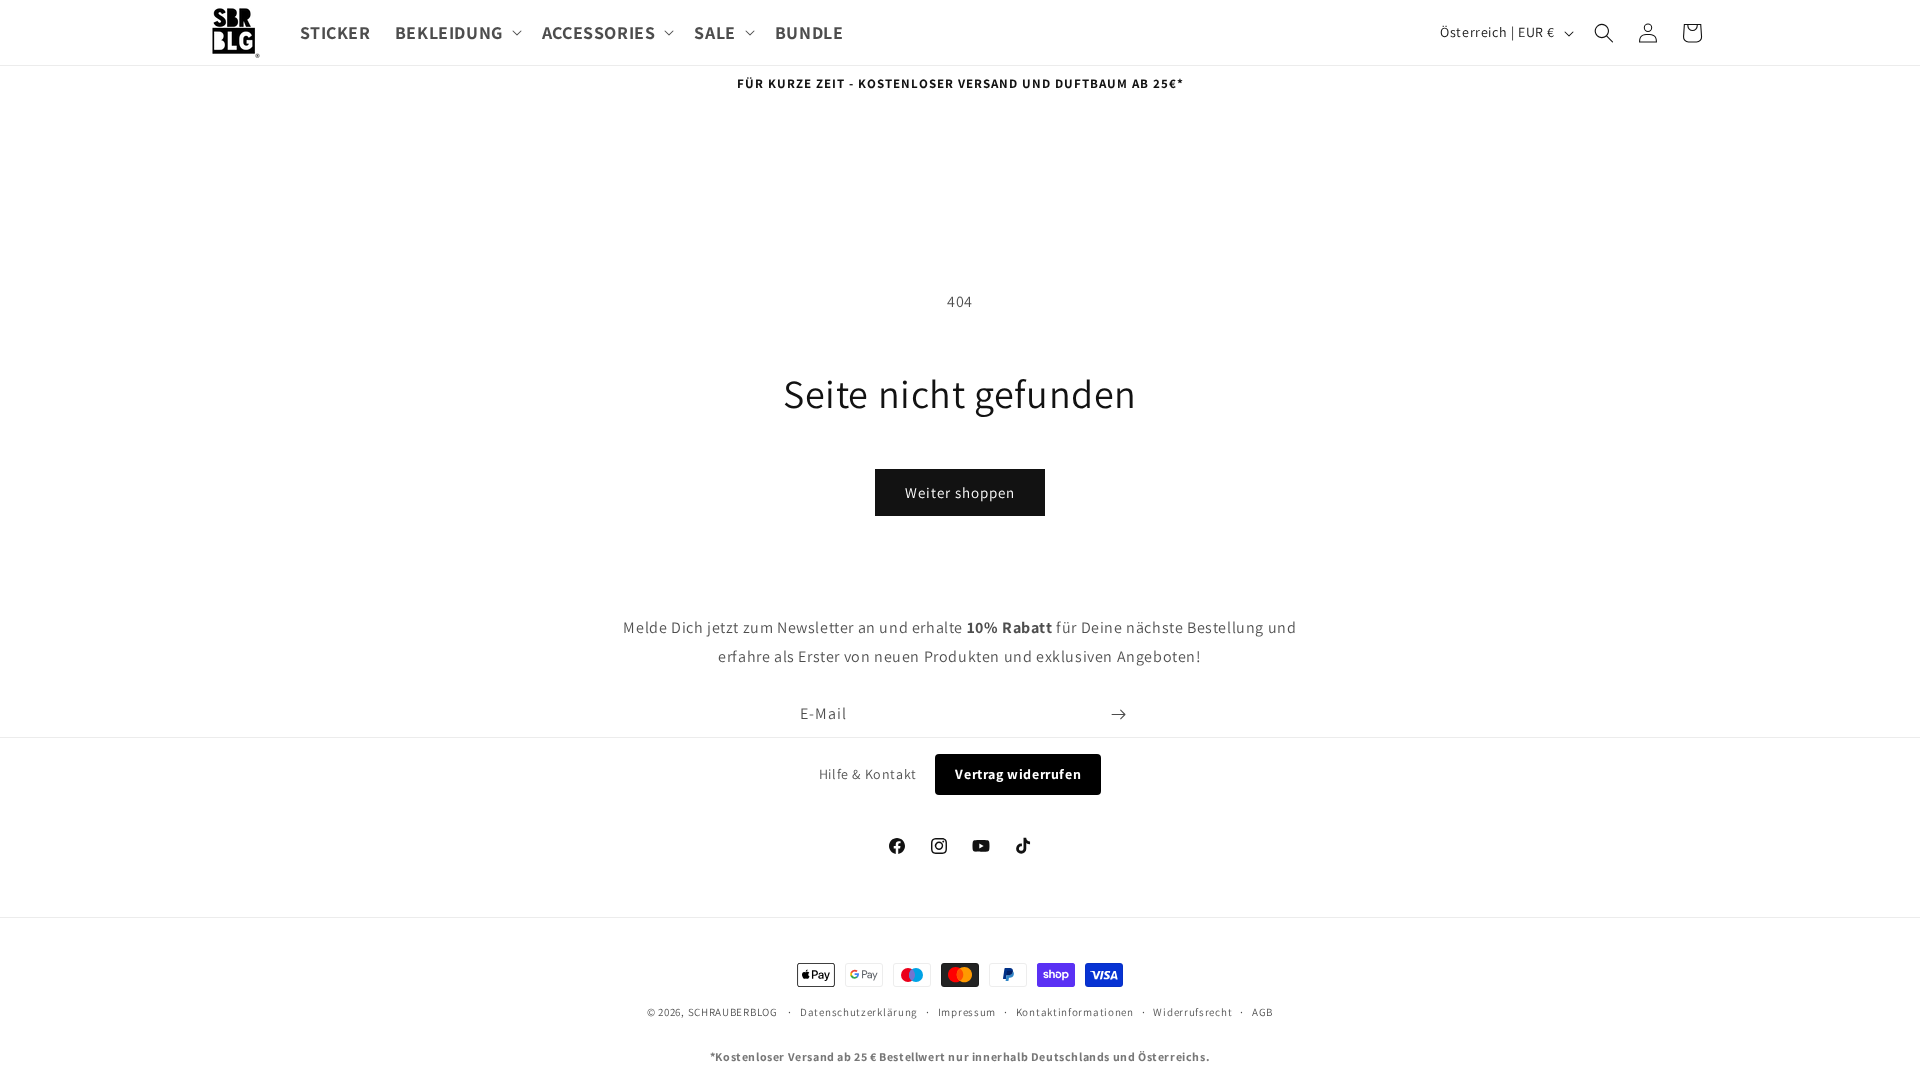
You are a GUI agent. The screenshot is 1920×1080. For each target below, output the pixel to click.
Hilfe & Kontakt (868, 774)
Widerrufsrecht (1192, 1012)
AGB (1262, 1012)
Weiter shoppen (960, 492)
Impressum (967, 1012)
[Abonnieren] (1118, 714)
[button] (456, 32)
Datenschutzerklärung (859, 1012)
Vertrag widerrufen (1018, 774)
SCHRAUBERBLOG (733, 1012)
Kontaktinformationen (1075, 1012)
